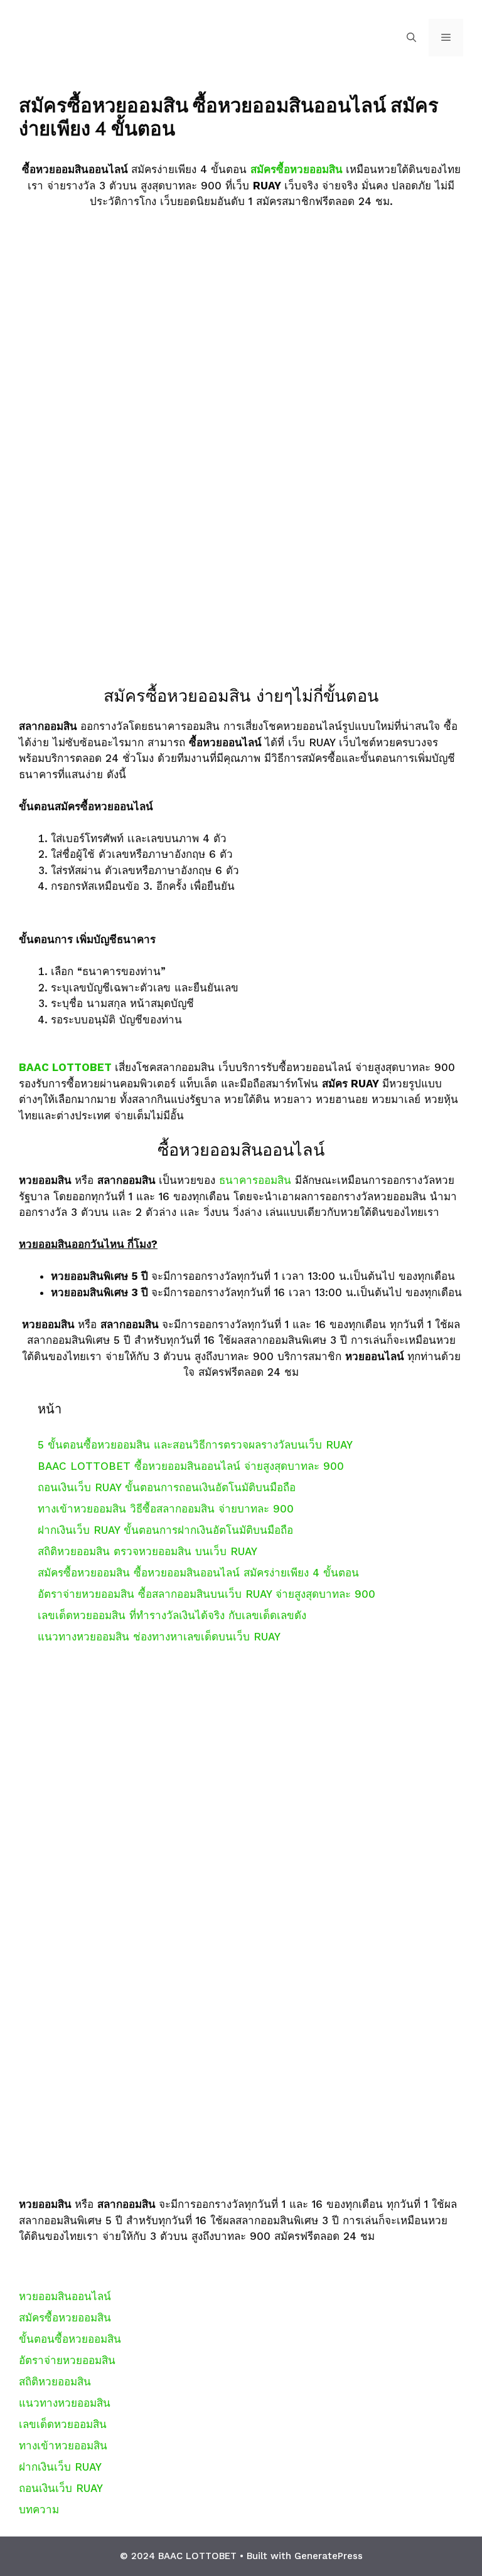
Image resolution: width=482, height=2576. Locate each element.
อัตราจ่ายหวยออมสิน (67, 2360)
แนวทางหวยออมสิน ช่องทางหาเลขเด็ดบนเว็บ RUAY (159, 1637)
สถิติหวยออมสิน (55, 2382)
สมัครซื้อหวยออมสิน (298, 169)
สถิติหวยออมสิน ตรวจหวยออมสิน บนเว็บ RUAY (147, 1551)
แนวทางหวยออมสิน (65, 2403)
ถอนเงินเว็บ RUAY (61, 2488)
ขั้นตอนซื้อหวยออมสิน (70, 2339)
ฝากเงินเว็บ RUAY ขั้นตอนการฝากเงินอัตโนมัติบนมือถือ (165, 1530)
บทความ (39, 2510)
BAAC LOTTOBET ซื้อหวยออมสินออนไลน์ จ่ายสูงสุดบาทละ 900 (191, 1466)
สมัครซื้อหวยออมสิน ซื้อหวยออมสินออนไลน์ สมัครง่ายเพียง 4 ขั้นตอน (198, 1573)
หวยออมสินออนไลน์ (65, 2296)
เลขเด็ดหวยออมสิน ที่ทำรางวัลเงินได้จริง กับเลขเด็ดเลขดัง (172, 1615)
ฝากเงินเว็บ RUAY (60, 2467)
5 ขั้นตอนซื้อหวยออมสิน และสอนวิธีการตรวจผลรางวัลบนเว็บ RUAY (195, 1445)
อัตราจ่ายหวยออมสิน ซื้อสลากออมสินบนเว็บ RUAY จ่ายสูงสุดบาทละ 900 (206, 1594)
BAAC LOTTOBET (67, 1067)
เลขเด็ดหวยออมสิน (63, 2424)
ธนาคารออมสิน (257, 1180)
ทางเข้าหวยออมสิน (63, 2446)
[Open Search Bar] (411, 38)
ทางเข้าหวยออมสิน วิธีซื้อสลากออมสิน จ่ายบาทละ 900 (166, 1509)
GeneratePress (329, 2556)
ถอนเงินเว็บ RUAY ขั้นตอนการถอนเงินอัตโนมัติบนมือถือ (167, 1487)
